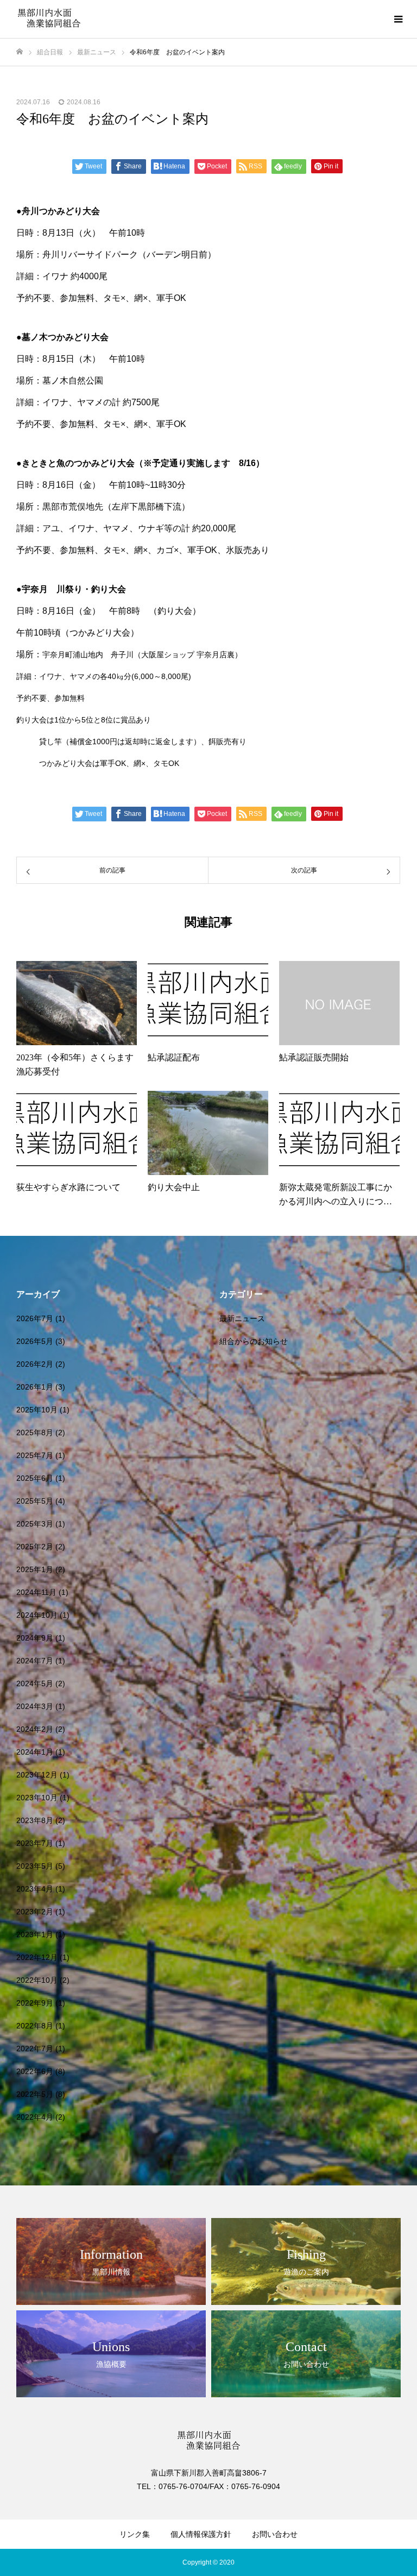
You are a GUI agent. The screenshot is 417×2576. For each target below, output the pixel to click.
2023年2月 (35, 1912)
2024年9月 (35, 1638)
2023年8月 (35, 1820)
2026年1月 (35, 1387)
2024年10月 (37, 1615)
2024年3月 (35, 1706)
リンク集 (135, 2534)
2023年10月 (37, 1798)
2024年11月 (36, 1592)
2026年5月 (35, 1341)
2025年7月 (35, 1455)
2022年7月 (35, 2049)
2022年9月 (35, 2003)
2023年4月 (35, 1889)
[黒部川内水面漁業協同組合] (49, 19)
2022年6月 (35, 2071)
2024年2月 (35, 1729)
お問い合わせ (275, 2534)
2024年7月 (35, 1661)
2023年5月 (35, 1866)
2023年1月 (35, 1934)
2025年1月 (35, 1569)
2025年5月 (35, 1501)
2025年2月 (35, 1547)
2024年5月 (35, 1683)
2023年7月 (35, 1843)
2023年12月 (37, 1775)
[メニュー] (398, 19)
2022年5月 (35, 2094)
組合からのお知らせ (254, 1341)
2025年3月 (35, 1524)
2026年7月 (35, 1318)
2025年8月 (35, 1432)
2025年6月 (35, 1478)
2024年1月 (35, 1752)
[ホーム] (20, 52)
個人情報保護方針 (201, 2534)
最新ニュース (242, 1318)
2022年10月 (37, 1980)
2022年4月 (35, 2117)
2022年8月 (35, 2026)
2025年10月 (37, 1410)
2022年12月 (37, 1957)
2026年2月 (35, 1364)
